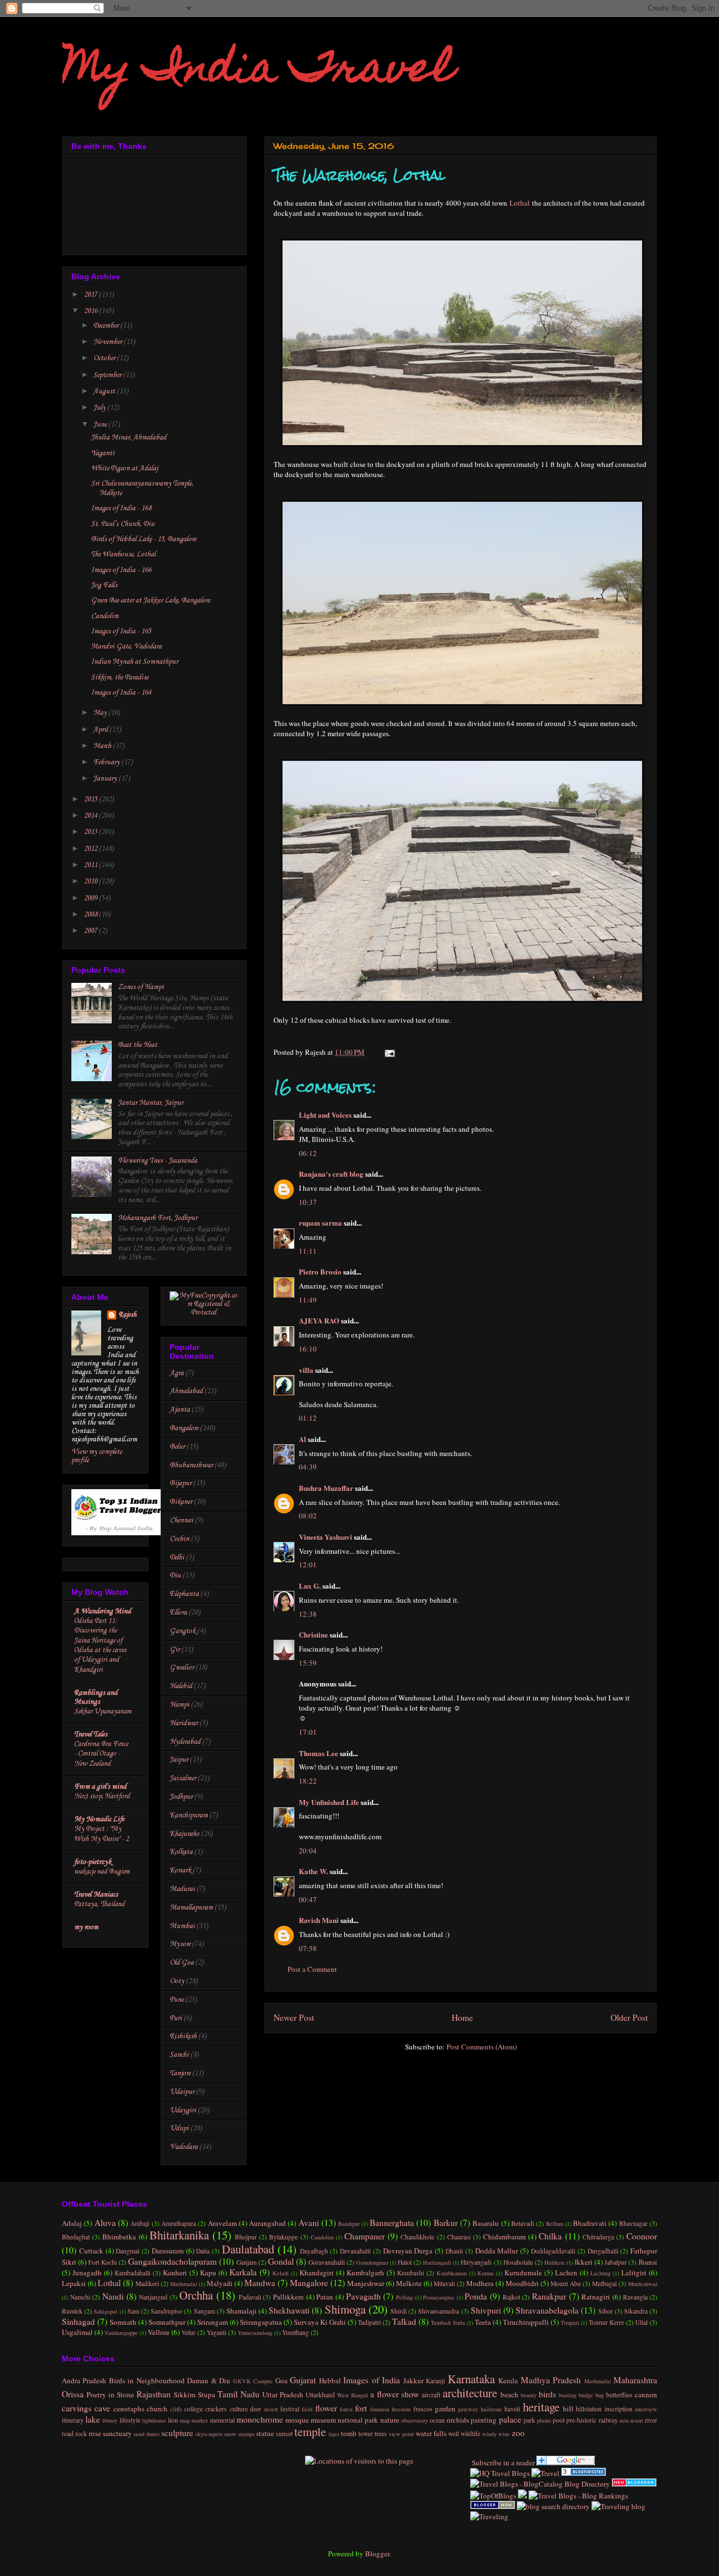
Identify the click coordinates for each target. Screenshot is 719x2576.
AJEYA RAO (319, 1320)
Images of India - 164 (121, 693)
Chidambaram (504, 2237)
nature (390, 2420)
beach (509, 2394)
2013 (91, 832)
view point (401, 2434)
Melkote (409, 2283)
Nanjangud (153, 2297)
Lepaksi (74, 2283)
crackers (216, 2409)
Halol (405, 2262)
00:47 (308, 1899)
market (200, 2420)
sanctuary (117, 2433)
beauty (529, 2395)
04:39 (308, 1467)
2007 (91, 931)
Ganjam (247, 2262)
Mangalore (309, 2283)
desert (271, 2409)
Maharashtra (635, 2380)
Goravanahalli (327, 2262)
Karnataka (471, 2379)
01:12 (308, 1418)
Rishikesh (183, 2036)
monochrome (260, 2419)
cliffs (176, 2409)
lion (173, 2420)
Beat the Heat (138, 1045)
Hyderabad (185, 1742)
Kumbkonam (452, 2273)
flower (326, 2408)
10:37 (308, 1202)
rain (624, 2420)
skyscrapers (209, 2434)
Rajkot (511, 2297)
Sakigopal (106, 2311)
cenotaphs (129, 2409)
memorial (222, 2420)
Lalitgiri (634, 2273)
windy (489, 2434)
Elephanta (184, 1594)
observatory (415, 2420)
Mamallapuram (191, 1908)
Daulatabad (248, 2249)
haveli (512, 2409)
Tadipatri (369, 2322)
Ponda (476, 2296)
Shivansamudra (438, 2311)
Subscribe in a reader (502, 2462)
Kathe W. (313, 1871)
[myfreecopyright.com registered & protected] (204, 1312)
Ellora (178, 1613)
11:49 (308, 1300)
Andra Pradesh (84, 2380)
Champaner (365, 2236)
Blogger (377, 2554)
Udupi (179, 2128)
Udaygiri (183, 2110)
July (100, 408)
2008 (91, 915)
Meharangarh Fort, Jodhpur (158, 1218)
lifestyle (130, 2420)
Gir (175, 1650)
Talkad (404, 2321)
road (68, 2434)
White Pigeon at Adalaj (124, 468)
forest (346, 2409)
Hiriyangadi (476, 2262)
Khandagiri (317, 2273)
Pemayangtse (439, 2297)
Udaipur (182, 2092)
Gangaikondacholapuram (172, 2261)
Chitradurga (598, 2237)
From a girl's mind (100, 1787)
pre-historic (581, 2420)
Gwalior (182, 1668)
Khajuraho (185, 1834)
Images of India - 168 (121, 508)
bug (600, 2395)
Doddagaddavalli (553, 2251)
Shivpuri (486, 2310)
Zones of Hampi (141, 987)
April (101, 730)
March (103, 746)
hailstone (492, 2409)
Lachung (600, 2273)
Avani (309, 2223)
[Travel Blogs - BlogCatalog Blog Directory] (540, 2484)
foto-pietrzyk (93, 1862)
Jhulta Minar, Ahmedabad (129, 437)
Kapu (208, 2273)
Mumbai (182, 1926)
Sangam (204, 2311)
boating (568, 2395)
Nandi (113, 2296)
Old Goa (182, 1963)
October (105, 358)
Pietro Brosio (320, 1271)
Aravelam (222, 2223)
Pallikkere (288, 2297)
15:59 (308, 1663)
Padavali (250, 2297)
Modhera (480, 2283)
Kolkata (181, 1852)
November (108, 342)
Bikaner (181, 1502)
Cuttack (91, 2251)
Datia (203, 2251)
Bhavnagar (633, 2223)
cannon (646, 2394)
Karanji (435, 2381)
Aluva (105, 2223)
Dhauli (454, 2251)
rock (81, 2434)
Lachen (566, 2273)
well (454, 2434)
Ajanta (180, 1410)
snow (230, 2434)
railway (608, 2420)
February (107, 762)
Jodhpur (181, 1797)
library (110, 2420)
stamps (246, 2434)
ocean (437, 2420)
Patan (325, 2297)
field (307, 2409)
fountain (380, 2409)
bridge (586, 2395)
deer (256, 2409)
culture (239, 2409)
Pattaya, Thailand (99, 1904)
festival (290, 2409)
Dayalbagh (314, 2251)
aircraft (431, 2395)
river (651, 2420)
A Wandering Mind (103, 1611)
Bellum (555, 2224)
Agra (177, 1373)
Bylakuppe (283, 2237)
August (105, 391)
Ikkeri (584, 2262)
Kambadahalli (133, 2273)
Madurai (182, 1889)
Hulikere (555, 2262)
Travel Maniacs (96, 1895)
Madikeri (147, 2284)
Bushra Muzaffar (326, 1488)
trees (381, 2434)
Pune (177, 2000)
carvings (77, 2408)
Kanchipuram (189, 1815)
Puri (176, 2018)
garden (445, 2409)
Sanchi (179, 2055)
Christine (313, 1634)
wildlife (470, 2434)
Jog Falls (104, 585)
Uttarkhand (320, 2395)
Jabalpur (616, 2262)
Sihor (606, 2311)
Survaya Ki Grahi (320, 2322)
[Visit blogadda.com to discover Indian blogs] (634, 2484)
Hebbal (330, 2380)
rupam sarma (320, 1223)
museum (323, 2420)
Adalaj (72, 2223)
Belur (177, 1447)
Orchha (196, 2295)
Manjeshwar (366, 2283)
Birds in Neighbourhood (147, 2380)
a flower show (395, 2394)
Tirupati (570, 2323)
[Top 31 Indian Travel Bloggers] (120, 1533)
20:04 (308, 1851)
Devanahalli (355, 2251)
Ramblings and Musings (96, 1697)
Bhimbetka (119, 2237)
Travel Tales (91, 1734)
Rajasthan (154, 2394)
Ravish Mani (319, 1920)
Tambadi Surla (448, 2323)
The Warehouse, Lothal (123, 554)
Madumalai (184, 2284)
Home (462, 2017)
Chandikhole (417, 2237)
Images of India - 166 (121, 570)
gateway (468, 2409)
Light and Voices (325, 1115)
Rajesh (128, 1315)
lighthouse (154, 2420)
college (194, 2409)
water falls (431, 2433)
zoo (518, 2433)
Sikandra (636, 2311)
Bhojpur (246, 2237)
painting (484, 2420)
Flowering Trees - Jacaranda (158, 1161)
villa (306, 1370)
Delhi (177, 1557)
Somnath (123, 2322)
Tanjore (180, 2073)
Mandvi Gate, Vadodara (126, 647)
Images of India (372, 2380)
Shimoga (345, 2309)
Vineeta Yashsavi (326, 1537)
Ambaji (140, 2223)
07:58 (308, 1948)
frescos (423, 2409)
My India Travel (258, 71)
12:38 (308, 1614)
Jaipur (179, 1760)
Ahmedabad (186, 1391)
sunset (284, 2434)
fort (361, 2408)
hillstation (589, 2409)
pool (559, 2420)
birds (547, 2394)
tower (366, 2434)
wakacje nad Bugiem (102, 1872)
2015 (91, 799)
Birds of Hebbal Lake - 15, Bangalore (144, 539)
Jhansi (648, 2262)
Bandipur (349, 2224)
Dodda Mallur (497, 2251)
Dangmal (128, 2251)
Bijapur (181, 1483)
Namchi (80, 2297)
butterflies (619, 2395)
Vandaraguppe (121, 2333)
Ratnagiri (596, 2297)
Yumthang (295, 2332)
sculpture (177, 2433)
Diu (175, 1575)
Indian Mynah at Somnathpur (135, 662)
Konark (180, 1870)
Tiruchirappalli (526, 2322)
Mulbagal (604, 2284)
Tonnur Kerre (606, 2322)
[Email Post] (388, 1052)
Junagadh (87, 2273)
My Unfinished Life (329, 1802)
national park (358, 2420)
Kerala (508, 2380)
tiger (334, 2434)
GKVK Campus (253, 2381)
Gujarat (303, 2380)
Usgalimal (77, 2332)
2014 (91, 816)
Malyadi (220, 2283)
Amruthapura (179, 2223)
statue (265, 2433)
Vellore (159, 2332)
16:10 (308, 1349)
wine (504, 2434)
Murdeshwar (643, 2284)
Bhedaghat (76, 2237)
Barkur (446, 2223)
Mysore (180, 1944)
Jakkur (413, 2380)
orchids (458, 2420)
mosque (297, 2420)
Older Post (629, 2017)
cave (102, 2408)
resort (637, 2420)
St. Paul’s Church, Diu (123, 524)
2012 (91, 849)
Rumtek (72, 2311)
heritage (541, 2407)
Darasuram (168, 2251)
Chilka (550, 2236)
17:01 (308, 1732)
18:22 (308, 1781)
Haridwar (184, 1723)
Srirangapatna (261, 2322)
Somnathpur (167, 2322)
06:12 (308, 1153)
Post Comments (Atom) (482, 2047)
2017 (91, 295)
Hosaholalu (518, 2262)
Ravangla (635, 2297)
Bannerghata (392, 2223)
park (529, 2420)
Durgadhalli (603, 2251)
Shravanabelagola (547, 2310)
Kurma (486, 2273)
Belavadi (523, 2223)
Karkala (243, 2272)
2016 (91, 311)
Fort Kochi (103, 2262)
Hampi (179, 1705)
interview (646, 2409)
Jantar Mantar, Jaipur (151, 1103)
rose (95, 2433)
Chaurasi (459, 2237)
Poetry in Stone (110, 2394)
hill (568, 2409)
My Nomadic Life (99, 1819)
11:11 (308, 1251)
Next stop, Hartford (102, 1796)
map (185, 2420)
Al (302, 1439)
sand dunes (147, 2434)
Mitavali (444, 2284)
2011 (91, 865)
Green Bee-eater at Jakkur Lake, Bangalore (151, 600)
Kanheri (175, 2273)
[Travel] (545, 2473)
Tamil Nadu (238, 2394)
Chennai (181, 1520)
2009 (91, 898)
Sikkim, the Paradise (120, 677)
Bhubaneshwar (191, 1465)
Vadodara (184, 2147)
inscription (618, 2409)
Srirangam (213, 2322)
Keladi (281, 2273)
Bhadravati (590, 2223)
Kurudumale (523, 2273)
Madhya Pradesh (551, 2380)
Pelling (404, 2297)
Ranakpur (549, 2296)
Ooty (177, 1981)
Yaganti (103, 453)
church (157, 2409)
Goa (281, 2380)
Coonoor (642, 2236)
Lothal (520, 203)
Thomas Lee (318, 1753)
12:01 (308, 1564)
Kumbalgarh (365, 2273)
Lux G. (310, 1586)
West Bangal (352, 2395)
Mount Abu (566, 2284)
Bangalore (184, 1428)
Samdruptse (166, 2311)
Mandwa (260, 2283)
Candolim (105, 616)
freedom (401, 2409)
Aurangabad (267, 2223)
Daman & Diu (209, 2380)
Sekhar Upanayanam (103, 1711)
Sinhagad (78, 2321)
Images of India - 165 (121, 631)
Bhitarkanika (179, 2235)
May (101, 713)
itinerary (73, 2420)
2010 (91, 881)
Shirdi (399, 2311)
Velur (188, 2332)
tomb (349, 2433)
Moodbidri (522, 2283)
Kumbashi (411, 2273)
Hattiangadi (437, 2262)
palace (510, 2419)
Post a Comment (312, 1969)
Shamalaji (242, 2311)
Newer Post (294, 2017)
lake (93, 2419)
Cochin (179, 1539)
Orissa (73, 2394)
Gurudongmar (372, 2262)
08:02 (308, 1516)
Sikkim (185, 2394)
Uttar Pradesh (283, 2394)
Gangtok (183, 1631)
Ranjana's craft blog (331, 1174)
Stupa (206, 2394)
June (101, 425)
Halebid (181, 1686)
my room (86, 1927)
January (106, 779)
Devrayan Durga (408, 2251)
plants (544, 2420)
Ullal (641, 2322)
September (108, 375)
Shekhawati (289, 2310)
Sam (133, 2311)
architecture (470, 2393)
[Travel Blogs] (522, 2496)
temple (310, 2432)
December (107, 326)
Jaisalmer (183, 1778)
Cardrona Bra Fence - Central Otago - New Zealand (101, 1754)
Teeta (483, 2322)
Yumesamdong (255, 2333)
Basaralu (486, 2223)
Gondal (281, 2261)
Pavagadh (363, 2296)
